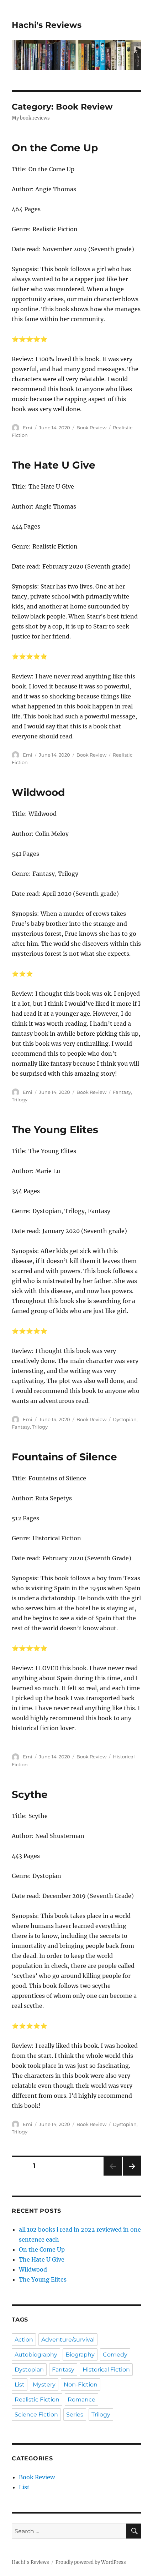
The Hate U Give (54, 465)
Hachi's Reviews (47, 25)
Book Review (91, 428)
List (20, 2385)
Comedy (115, 2355)
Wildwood (38, 792)
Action (24, 2340)
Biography (80, 2355)
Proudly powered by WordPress (91, 2562)
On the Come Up (55, 148)
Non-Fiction (81, 2385)
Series (75, 2415)
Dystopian (125, 1419)
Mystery (44, 2385)
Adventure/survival (68, 2340)
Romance (81, 2400)
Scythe (30, 1794)
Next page (132, 2175)
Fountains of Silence (64, 1457)
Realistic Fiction (37, 2400)
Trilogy (20, 1100)
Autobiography (36, 2355)
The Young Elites (55, 1130)
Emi (28, 428)
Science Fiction (36, 2415)
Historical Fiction (106, 2370)
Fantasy (122, 1092)
